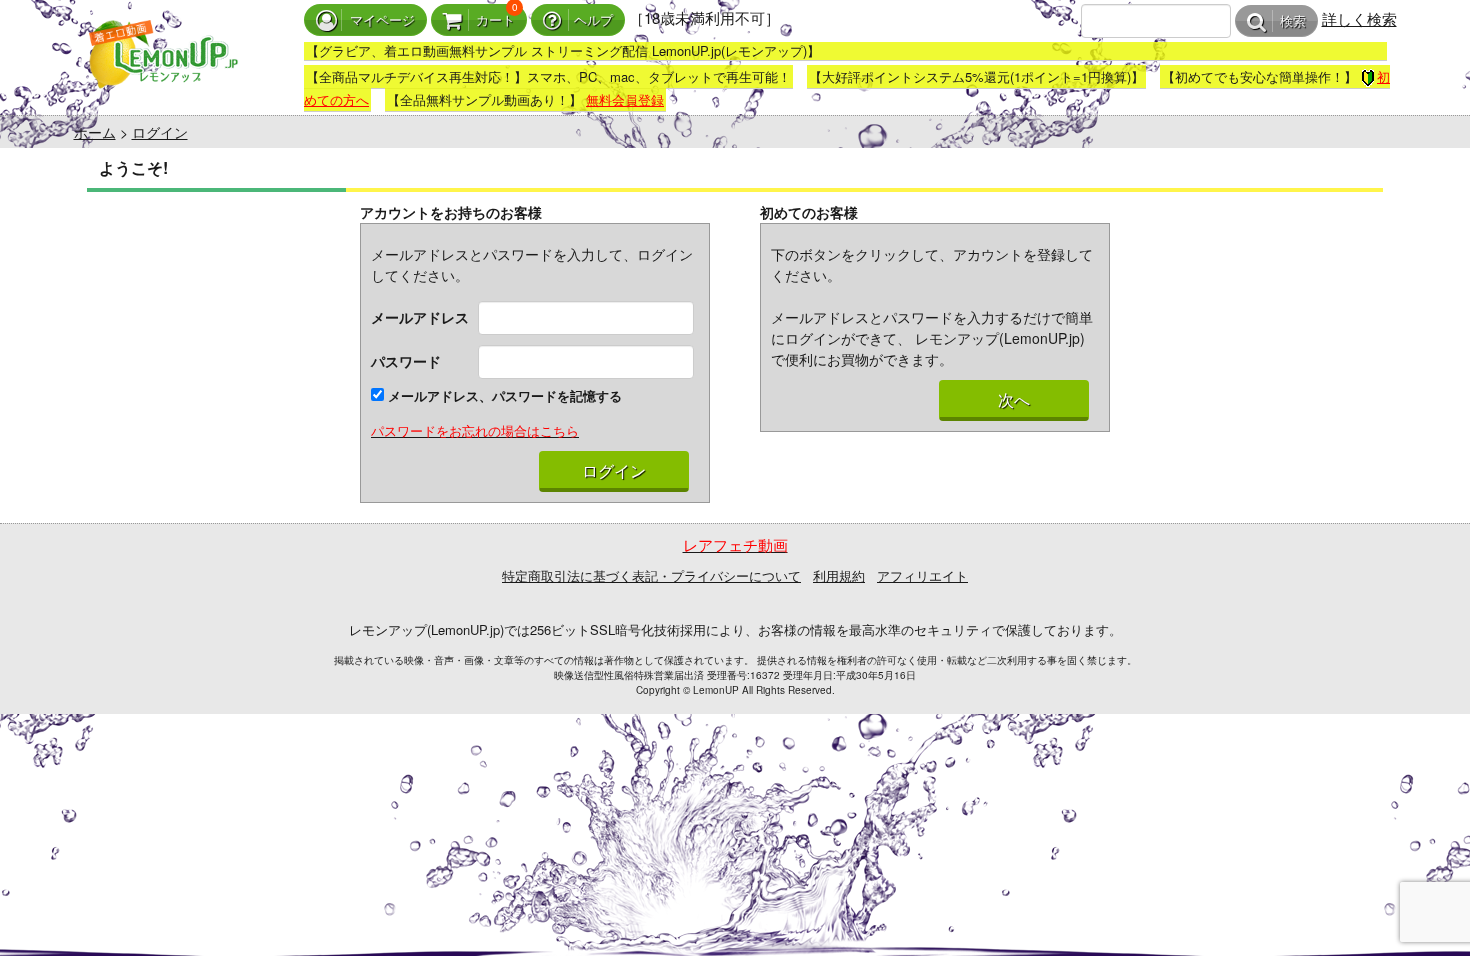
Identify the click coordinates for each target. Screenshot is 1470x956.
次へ (1014, 400)
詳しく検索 (1359, 18)
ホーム (95, 132)
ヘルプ (593, 20)
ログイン (160, 132)
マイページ (382, 20)
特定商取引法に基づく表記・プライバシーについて (651, 575)
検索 (1293, 21)
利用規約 (839, 575)
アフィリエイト (922, 575)
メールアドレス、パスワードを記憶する (503, 395)
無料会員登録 (625, 99)
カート (495, 20)
